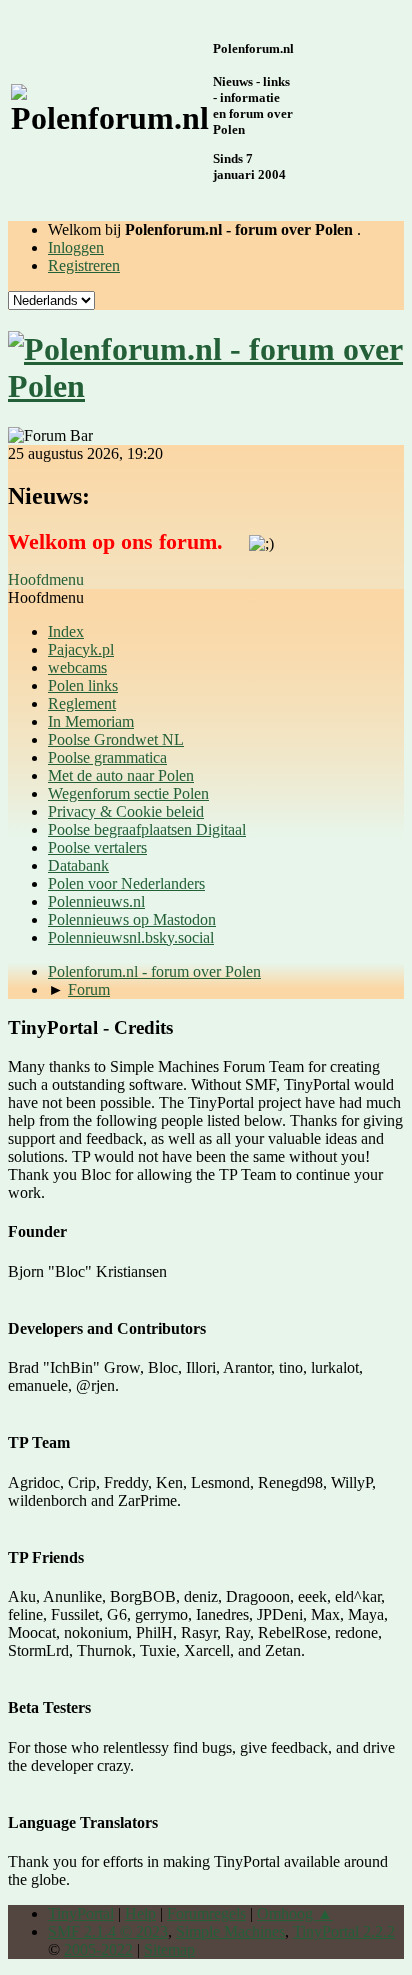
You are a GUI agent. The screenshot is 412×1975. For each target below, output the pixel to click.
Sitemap (169, 1949)
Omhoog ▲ (295, 1913)
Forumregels (206, 1913)
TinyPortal (81, 1913)
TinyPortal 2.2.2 (344, 1931)
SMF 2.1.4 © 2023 (108, 1931)
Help (140, 1913)
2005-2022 (98, 1949)
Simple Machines (230, 1931)
